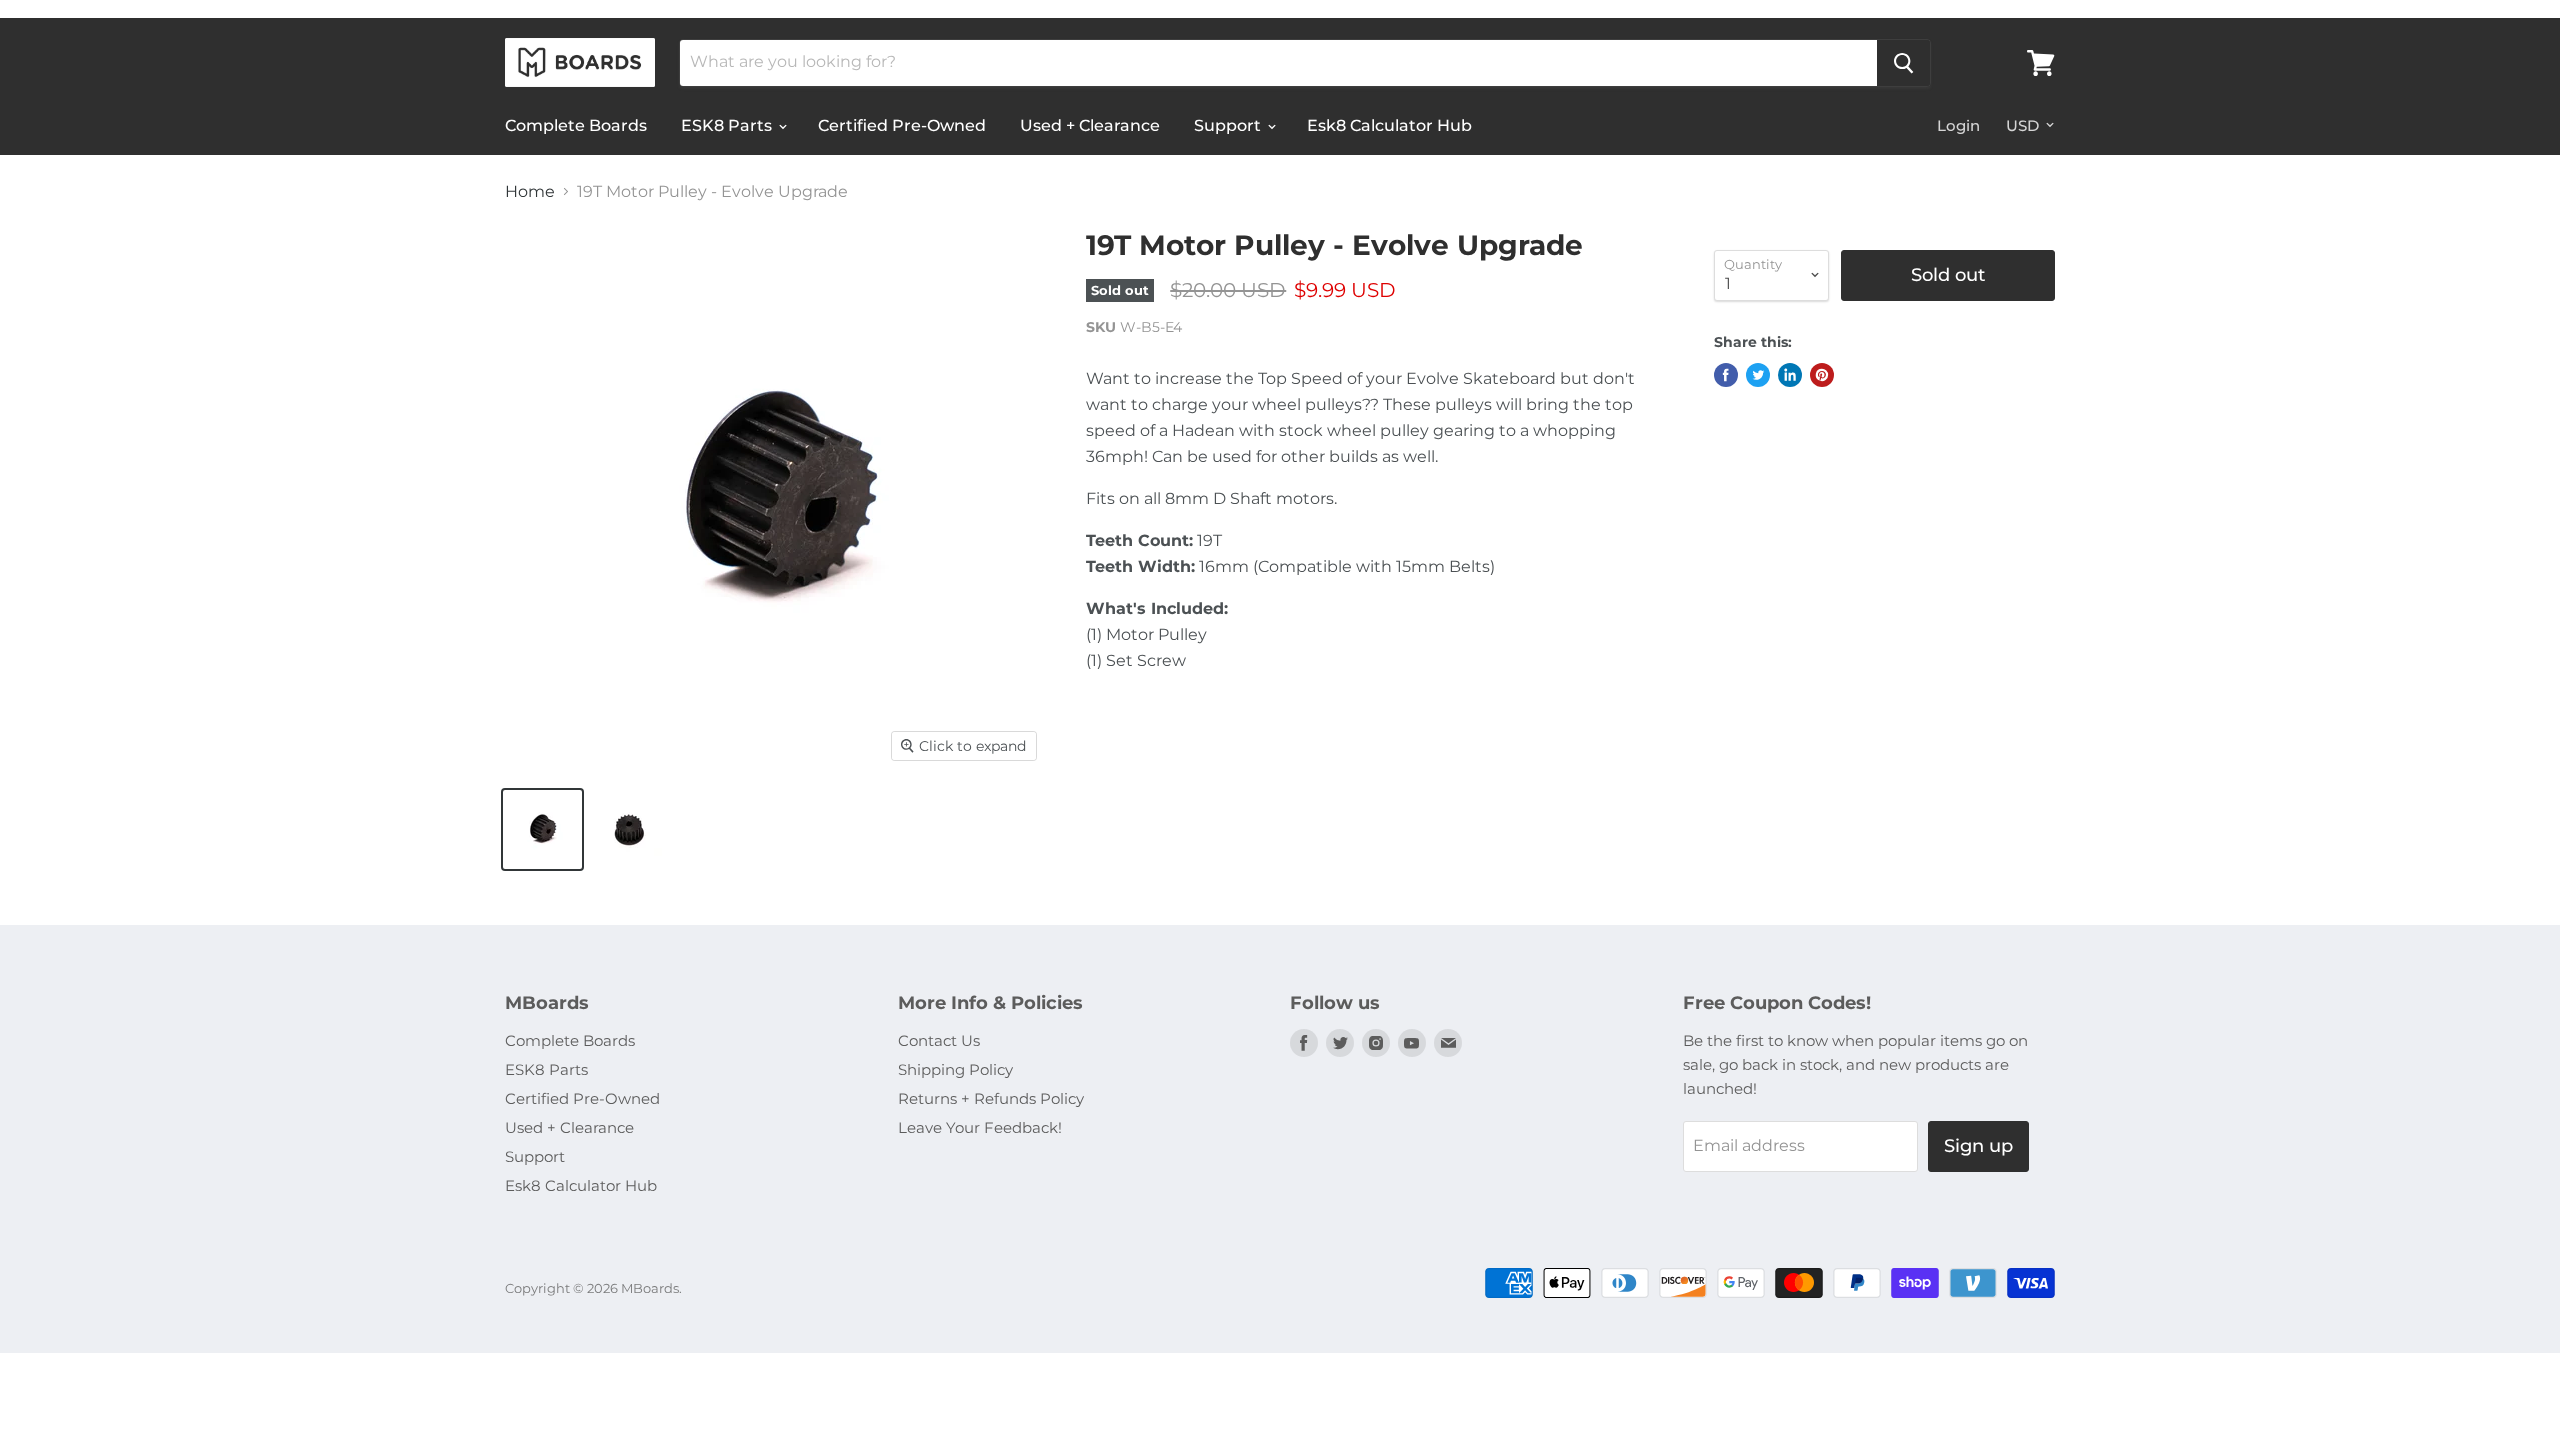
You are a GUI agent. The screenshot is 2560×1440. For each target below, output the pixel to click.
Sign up (1978, 1146)
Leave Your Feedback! (980, 1127)
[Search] (1903, 63)
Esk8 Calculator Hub (1389, 125)
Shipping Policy (955, 1069)
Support (1229, 125)
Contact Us (939, 1040)
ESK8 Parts (728, 125)
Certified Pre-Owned (902, 125)
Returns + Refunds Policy (991, 1098)
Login (1958, 125)
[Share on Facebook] (1726, 375)
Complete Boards (576, 125)
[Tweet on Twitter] (1758, 375)
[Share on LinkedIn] (1790, 375)
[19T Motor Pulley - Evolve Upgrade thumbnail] (542, 829)
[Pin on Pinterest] (1822, 375)
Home (530, 192)
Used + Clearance (1090, 125)
